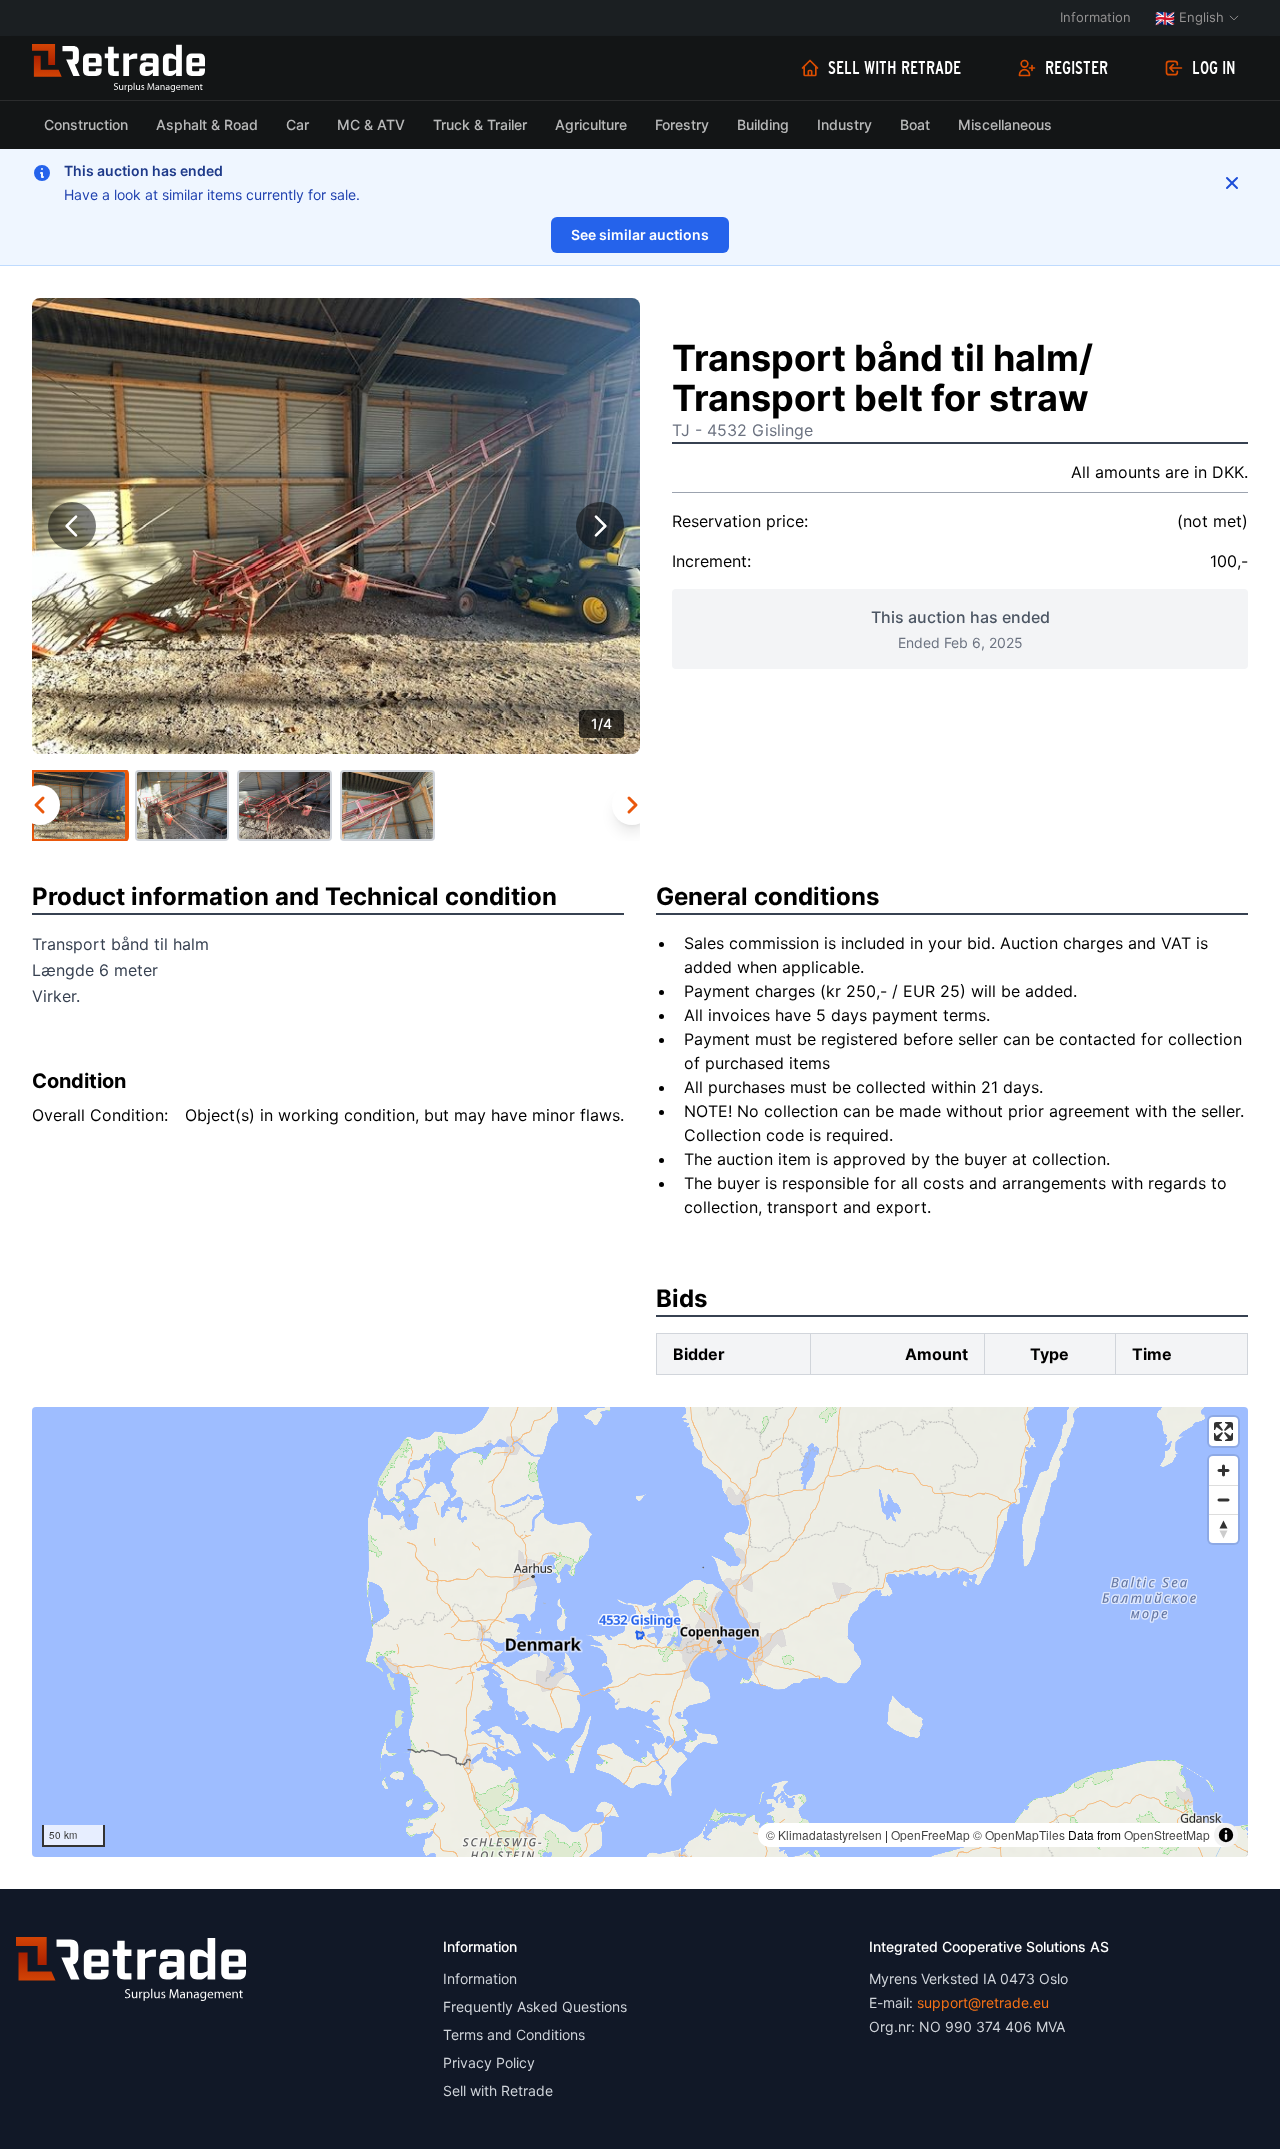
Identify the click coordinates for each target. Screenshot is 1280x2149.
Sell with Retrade (894, 68)
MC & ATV (371, 124)
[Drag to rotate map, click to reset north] (1223, 1528)
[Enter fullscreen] (1223, 1431)
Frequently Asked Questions (535, 2006)
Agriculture (591, 124)
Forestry (682, 124)
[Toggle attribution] (1226, 1835)
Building (763, 124)
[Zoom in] (1223, 1470)
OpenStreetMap (1167, 1834)
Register (1076, 68)
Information (1095, 17)
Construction (86, 124)
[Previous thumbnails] (40, 805)
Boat (915, 124)
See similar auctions (640, 234)
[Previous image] (72, 526)
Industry (844, 124)
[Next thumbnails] (632, 805)
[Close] (1232, 183)
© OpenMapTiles (1019, 1834)
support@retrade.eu (983, 2002)
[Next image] (600, 526)
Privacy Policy (489, 2062)
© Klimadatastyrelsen (824, 1834)
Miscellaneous (1005, 124)
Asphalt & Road (207, 124)
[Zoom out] (1223, 1499)
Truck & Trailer (480, 124)
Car (297, 124)
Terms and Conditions (514, 2034)
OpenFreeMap (930, 1834)
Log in (1214, 68)
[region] (640, 1632)
